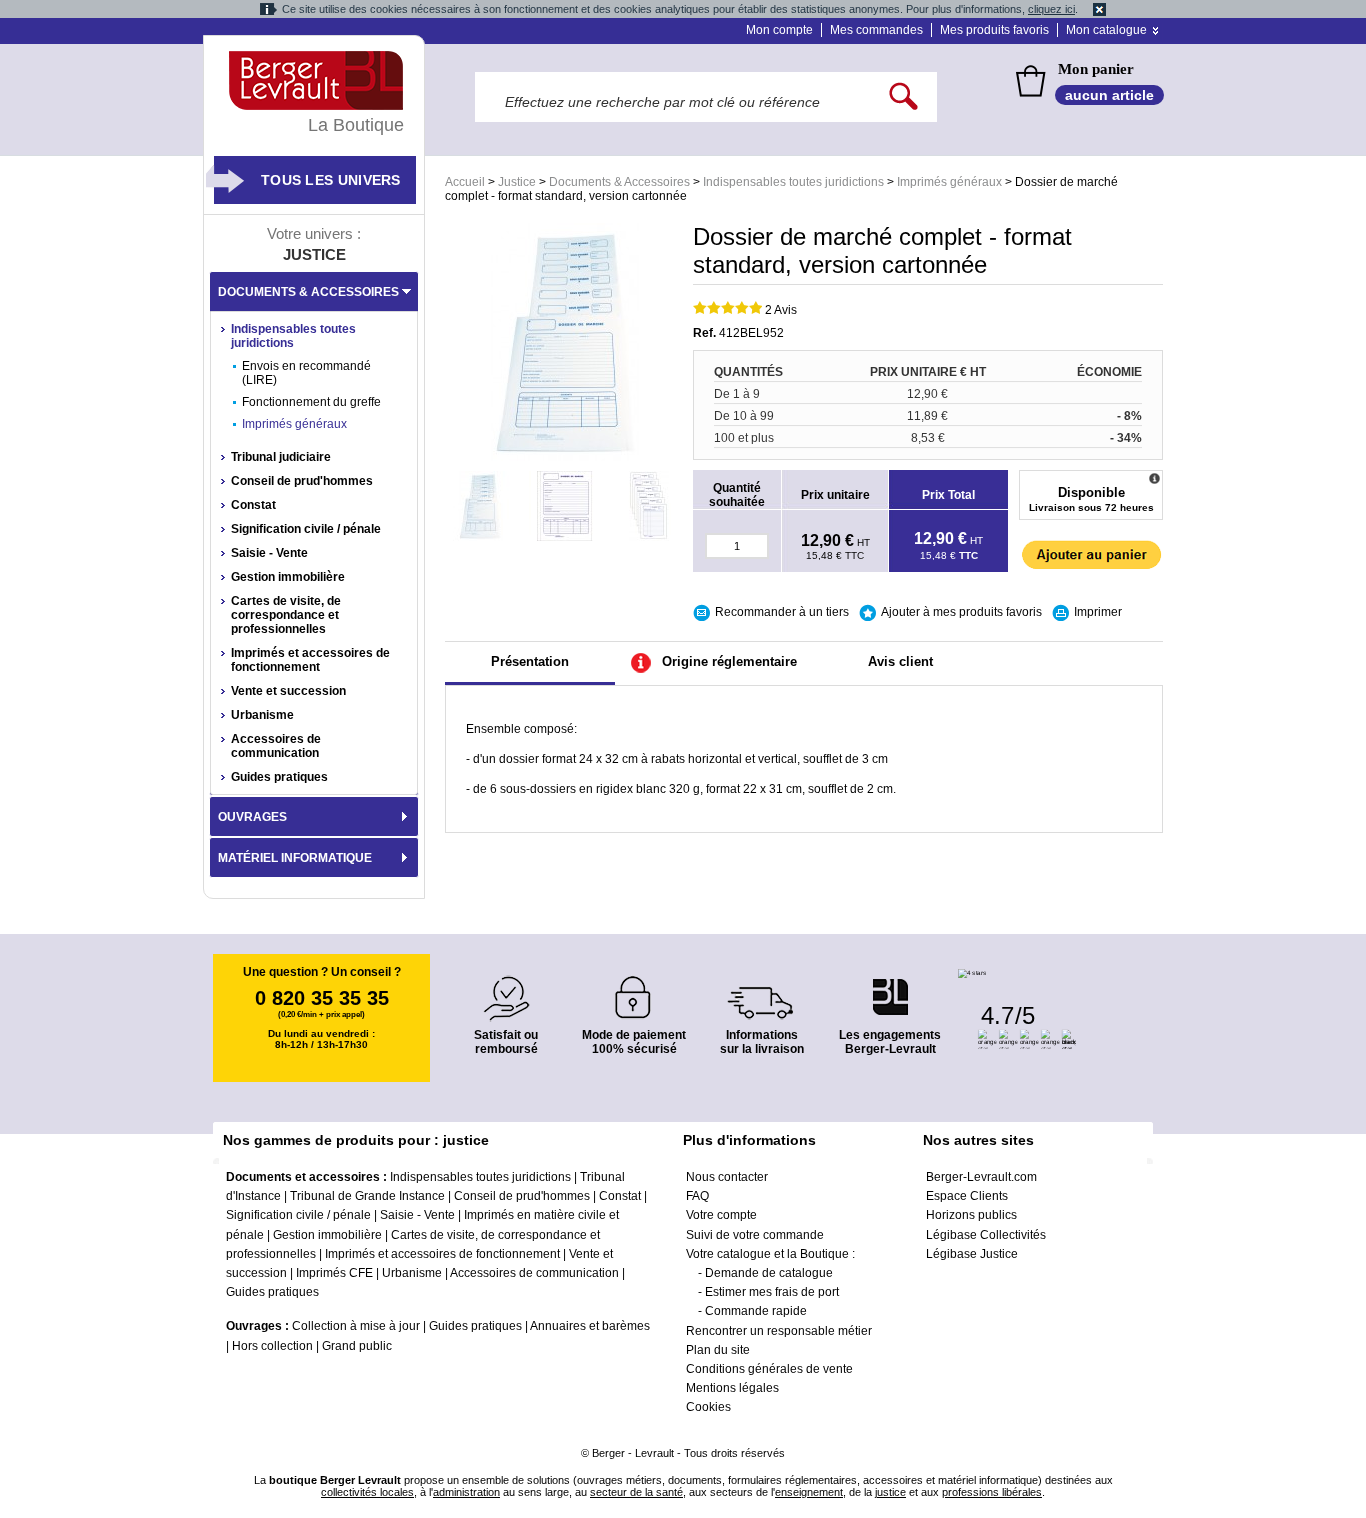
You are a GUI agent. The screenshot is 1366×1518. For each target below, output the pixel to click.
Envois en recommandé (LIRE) (306, 373)
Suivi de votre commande (755, 1235)
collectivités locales (367, 1492)
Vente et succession (288, 691)
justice (890, 1492)
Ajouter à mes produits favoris (961, 612)
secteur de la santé (636, 1492)
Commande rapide (756, 1311)
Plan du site (718, 1350)
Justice (517, 182)
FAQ (697, 1196)
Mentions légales (732, 1388)
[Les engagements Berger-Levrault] (890, 986)
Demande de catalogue (769, 1273)
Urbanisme (262, 715)
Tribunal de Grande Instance (367, 1196)
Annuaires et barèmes (590, 1326)
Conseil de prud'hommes (302, 481)
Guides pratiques (279, 777)
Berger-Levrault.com (981, 1177)
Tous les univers (331, 180)
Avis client (900, 661)
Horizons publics (971, 1215)
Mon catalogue (1106, 30)
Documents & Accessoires (619, 182)
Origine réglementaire (729, 661)
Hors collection (272, 1346)
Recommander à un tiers (782, 612)
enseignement (809, 1492)
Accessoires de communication (276, 746)
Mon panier (1096, 69)
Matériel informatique (295, 858)
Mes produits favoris (994, 30)
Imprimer (1098, 612)
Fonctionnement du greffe (311, 402)
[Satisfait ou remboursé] (506, 986)
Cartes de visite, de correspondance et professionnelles (286, 615)
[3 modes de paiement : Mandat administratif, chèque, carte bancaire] (634, 990)
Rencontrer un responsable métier (779, 1331)
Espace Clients (967, 1196)
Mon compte (779, 30)
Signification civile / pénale (306, 529)
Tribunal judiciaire (281, 457)
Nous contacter (727, 1177)
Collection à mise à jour (356, 1326)
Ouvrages (252, 817)
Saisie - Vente (269, 553)
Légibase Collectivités (986, 1235)
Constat (253, 505)
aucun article (1109, 95)
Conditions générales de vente (769, 1369)
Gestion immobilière (288, 577)
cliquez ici (1051, 9)
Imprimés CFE (334, 1273)
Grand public (357, 1346)
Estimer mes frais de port (772, 1292)
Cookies (708, 1407)
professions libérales (992, 1492)
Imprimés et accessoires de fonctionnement (310, 660)
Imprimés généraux (949, 182)
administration (466, 1492)
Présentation (530, 661)
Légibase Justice (972, 1254)
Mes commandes (876, 30)
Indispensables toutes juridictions (793, 182)
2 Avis (781, 310)
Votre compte (721, 1215)
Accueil (465, 182)
